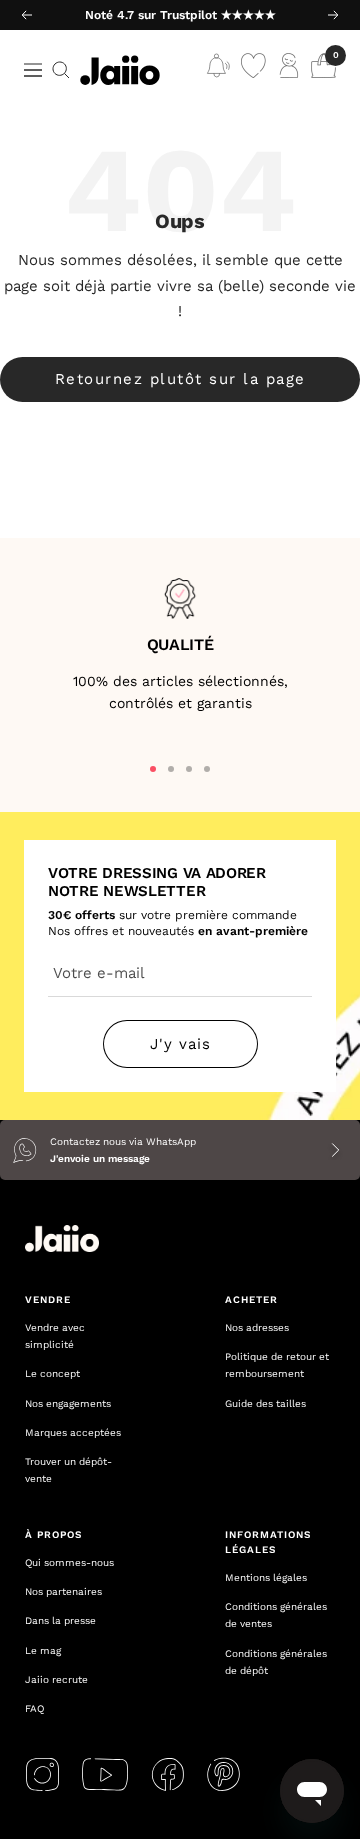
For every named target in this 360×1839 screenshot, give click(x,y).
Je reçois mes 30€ (265, 992)
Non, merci (265, 1021)
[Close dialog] (339, 836)
